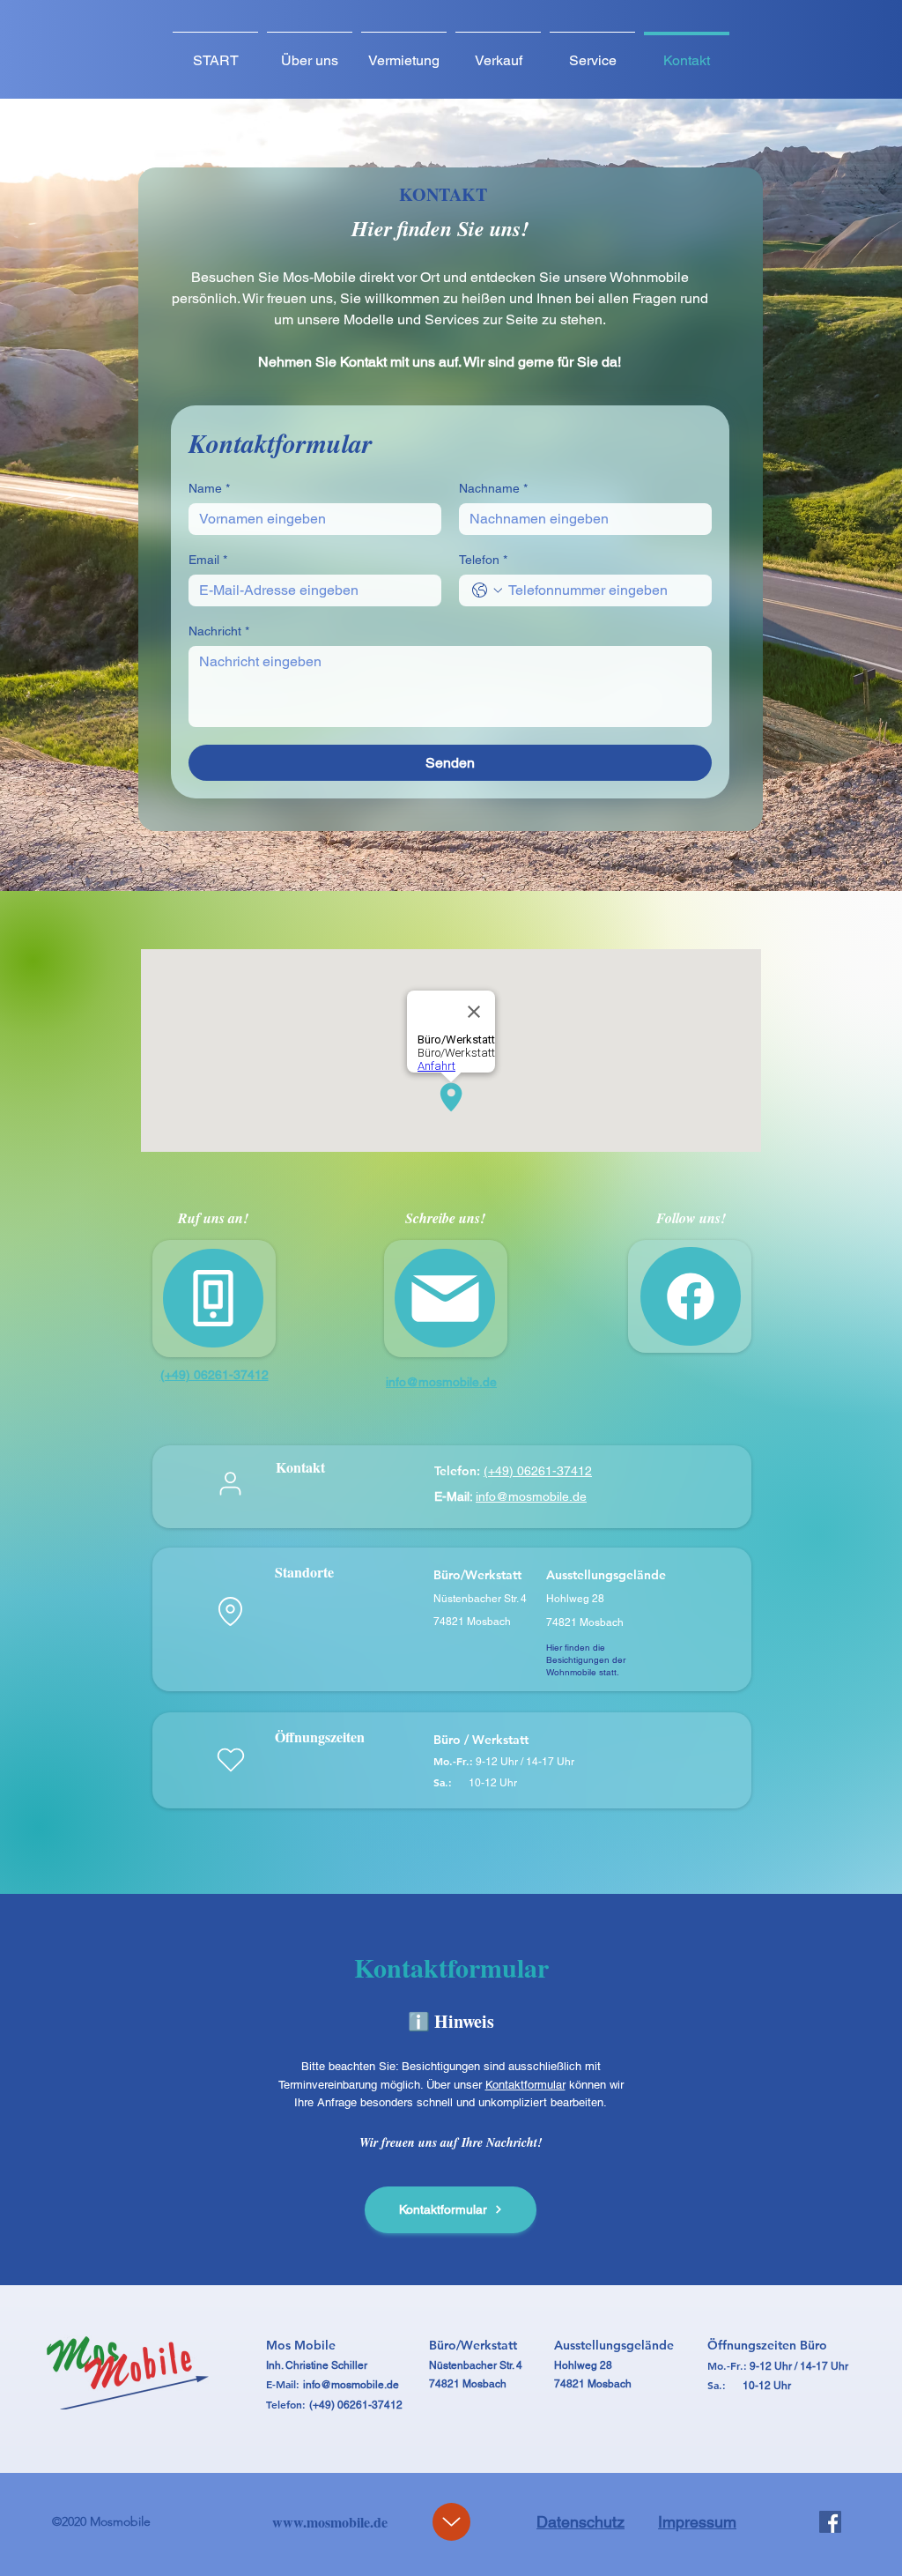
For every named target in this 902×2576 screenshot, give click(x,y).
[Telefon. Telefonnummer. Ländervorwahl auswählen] (487, 590)
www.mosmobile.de (330, 2522)
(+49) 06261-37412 (538, 1471)
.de (392, 2385)
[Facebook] (830, 2522)
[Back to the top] (451, 2522)
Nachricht (219, 631)
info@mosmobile (344, 2385)
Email (208, 560)
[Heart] (230, 1760)
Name (209, 488)
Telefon (483, 560)
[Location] (230, 1612)
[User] (230, 1483)
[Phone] (213, 1298)
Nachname (493, 488)
